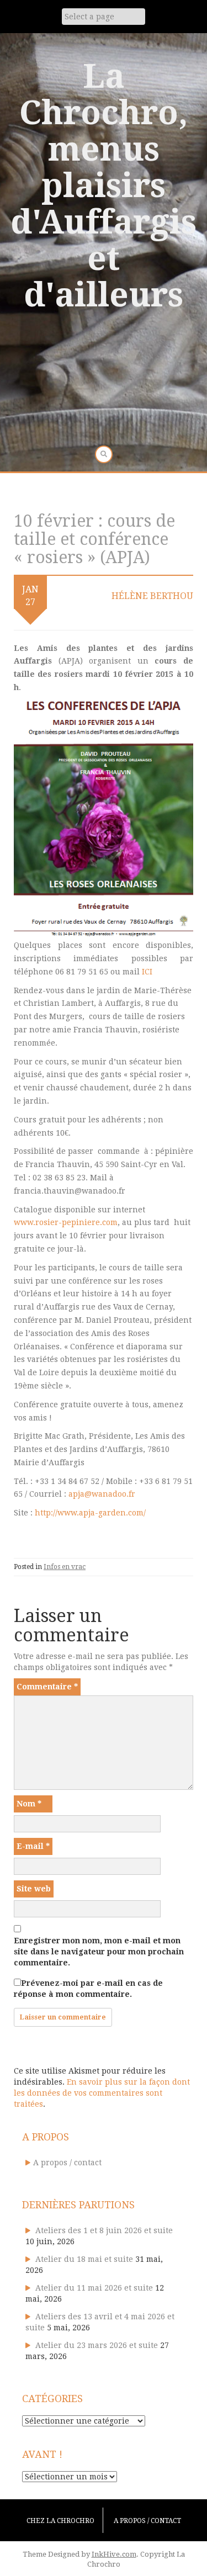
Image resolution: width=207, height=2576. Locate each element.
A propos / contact (67, 2162)
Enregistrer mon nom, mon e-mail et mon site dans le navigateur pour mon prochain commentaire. (99, 1952)
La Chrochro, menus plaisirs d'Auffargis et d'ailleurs (104, 185)
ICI (147, 972)
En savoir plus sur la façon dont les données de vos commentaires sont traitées (102, 2093)
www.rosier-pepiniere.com (66, 1222)
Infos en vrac (65, 1567)
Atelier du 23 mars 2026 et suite (97, 2345)
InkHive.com (114, 2554)
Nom (29, 1804)
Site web (34, 1889)
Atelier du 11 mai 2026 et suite (94, 2288)
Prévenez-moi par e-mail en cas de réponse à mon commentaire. (88, 1989)
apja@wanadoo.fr (102, 1494)
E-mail (33, 1846)
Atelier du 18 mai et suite (84, 2259)
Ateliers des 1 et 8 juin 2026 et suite (104, 2230)
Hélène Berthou (152, 596)
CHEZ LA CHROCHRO (60, 2521)
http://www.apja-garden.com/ (90, 1513)
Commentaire (47, 1687)
